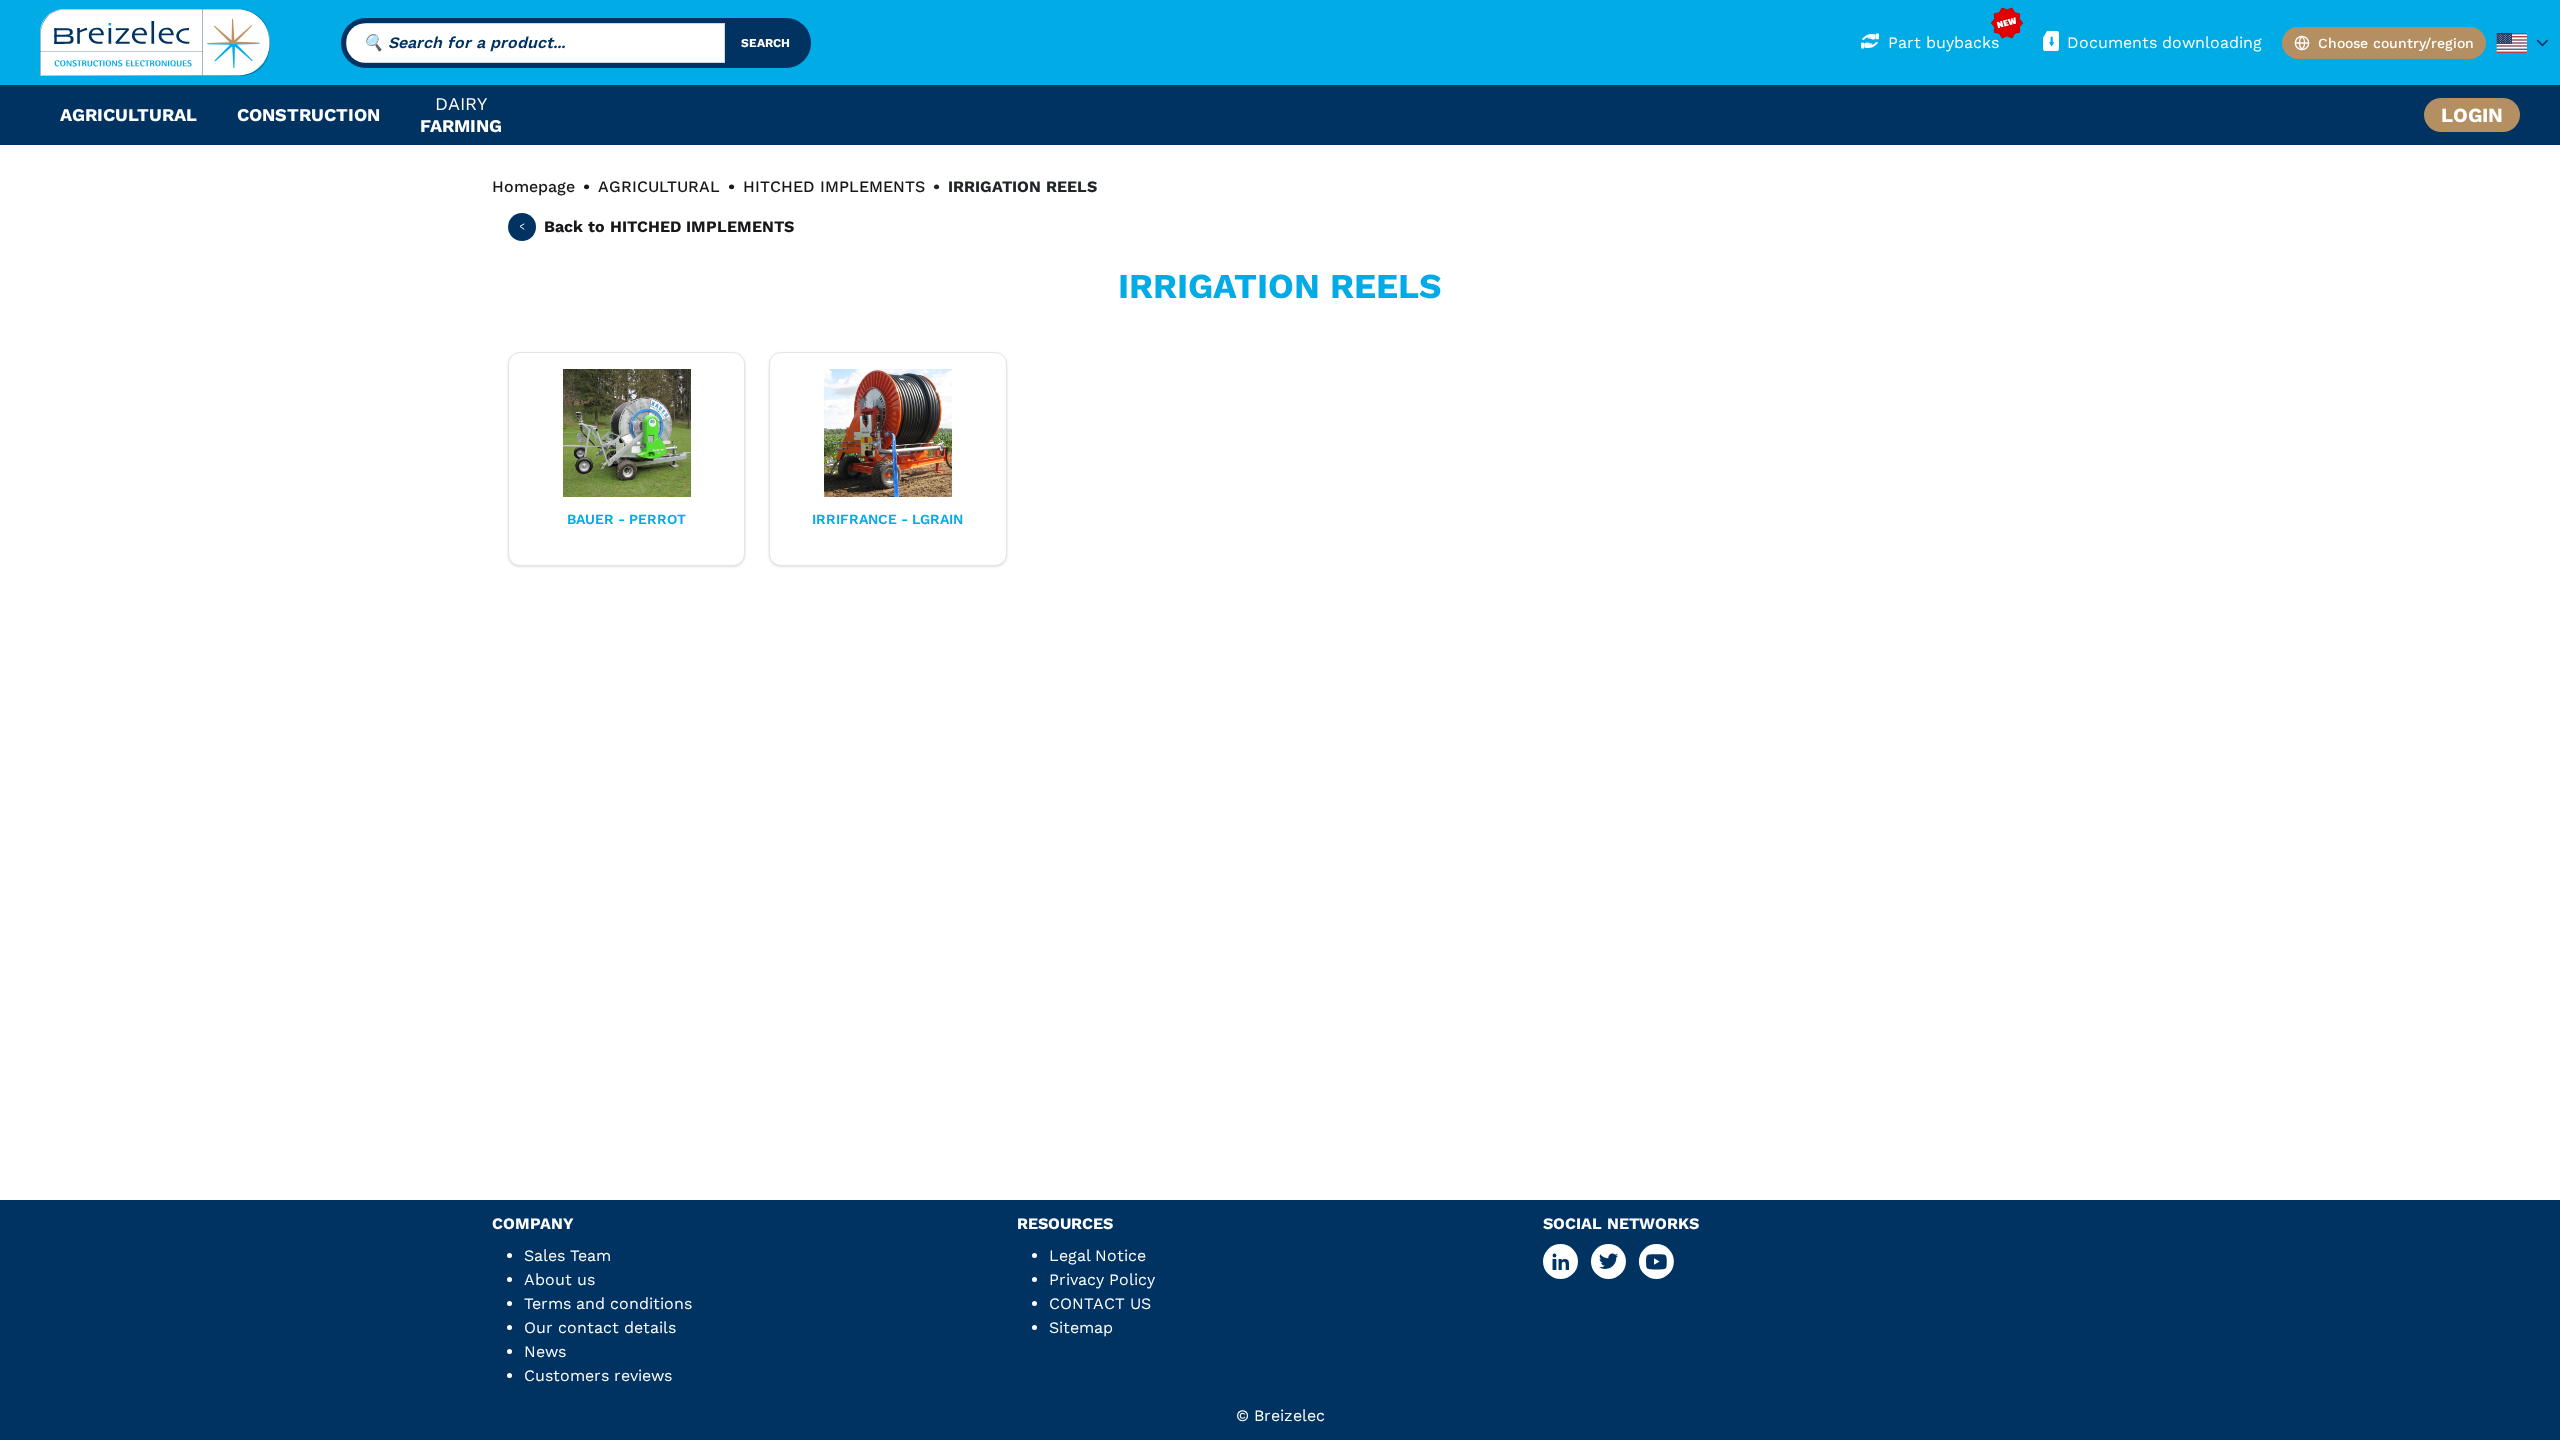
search (765, 43)
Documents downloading (2164, 42)
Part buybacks (1943, 42)
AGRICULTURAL (659, 186)
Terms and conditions (608, 1303)
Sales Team (567, 1255)
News (545, 1351)
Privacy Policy (1102, 1279)
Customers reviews (598, 1375)
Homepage (533, 186)
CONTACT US (1100, 1303)
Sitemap (1081, 1327)
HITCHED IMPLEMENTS (834, 186)
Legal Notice (1097, 1255)
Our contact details (600, 1327)
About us (559, 1279)
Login (2472, 115)
